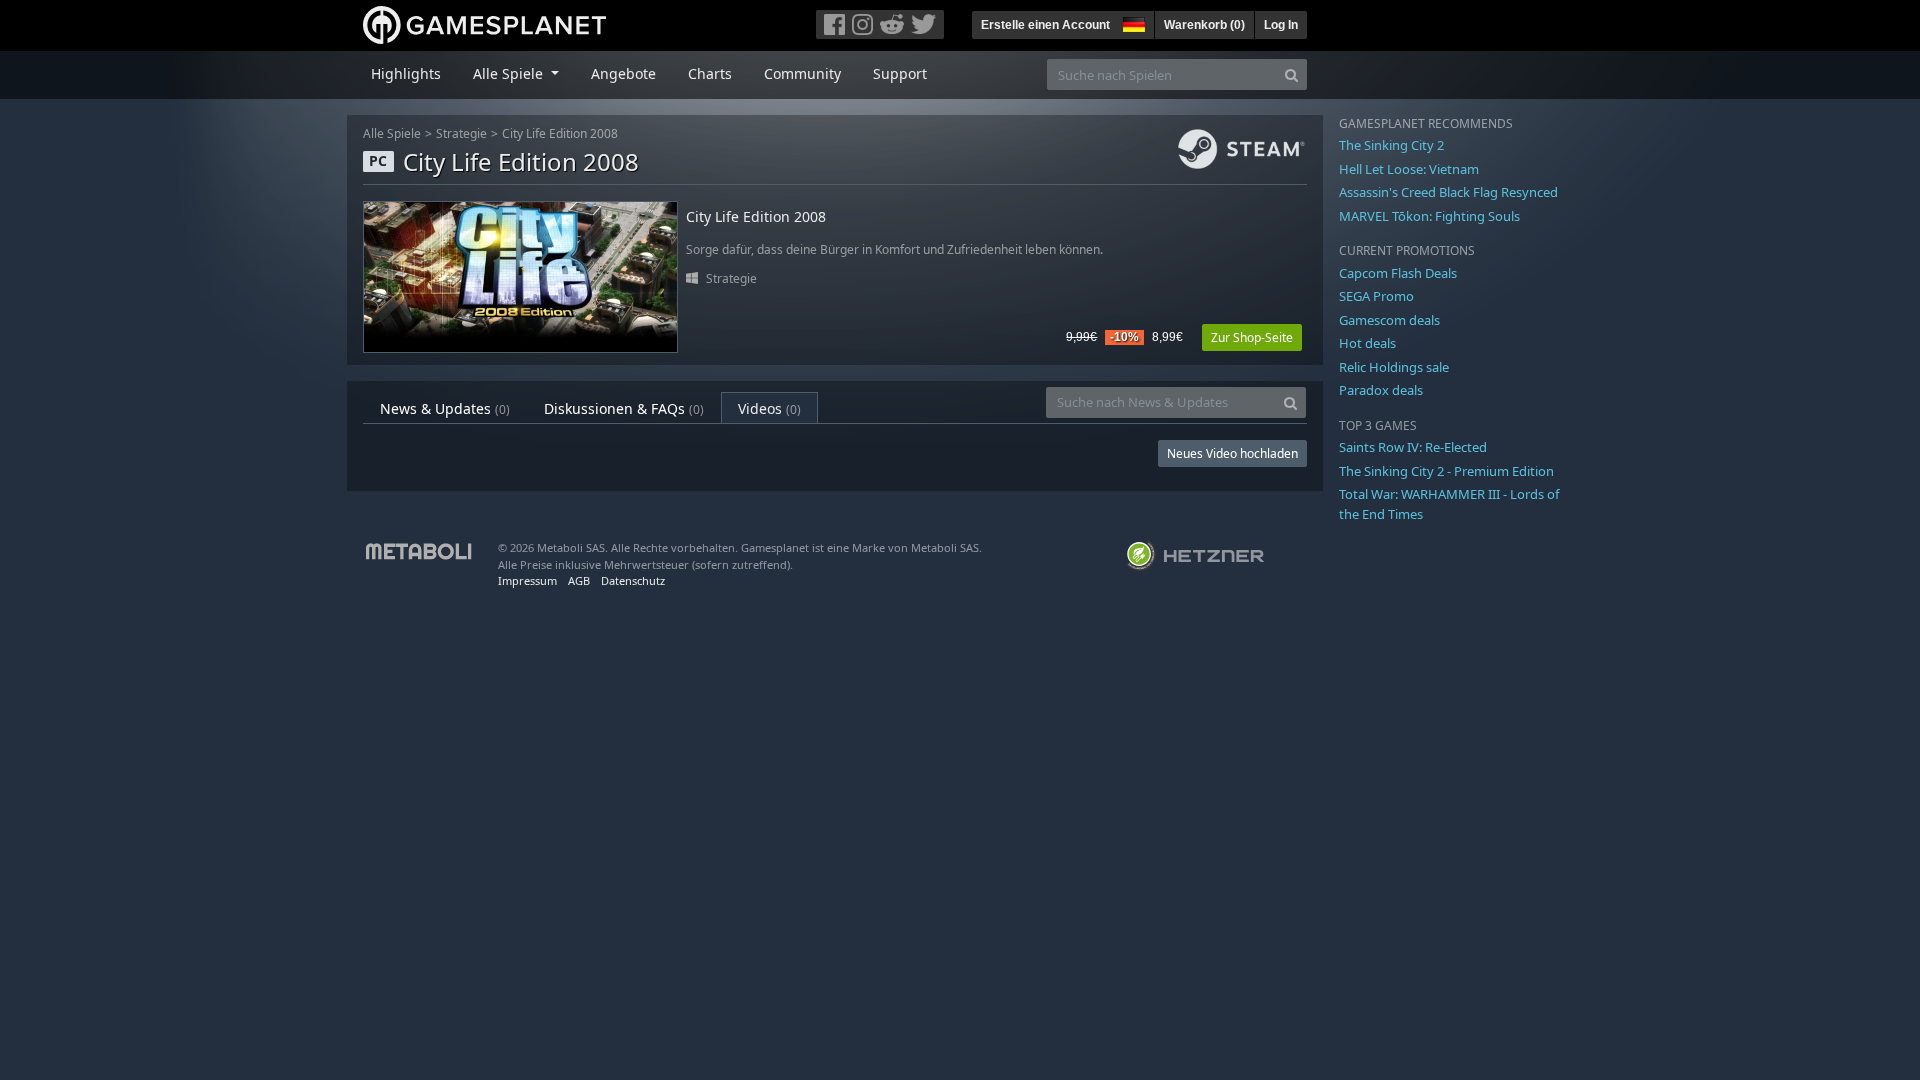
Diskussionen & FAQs (624, 408)
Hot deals (1367, 343)
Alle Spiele (392, 133)
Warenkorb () (1204, 25)
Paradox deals (1381, 390)
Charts (710, 73)
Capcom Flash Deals (1398, 273)
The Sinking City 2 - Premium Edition (1446, 471)
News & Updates (445, 408)
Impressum (527, 580)
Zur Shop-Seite (1252, 337)
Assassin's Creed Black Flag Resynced (1448, 192)
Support (900, 73)
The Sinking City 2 (1391, 145)
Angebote (623, 73)
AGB (579, 580)
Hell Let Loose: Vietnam (1409, 169)
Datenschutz (633, 580)
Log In (1281, 25)
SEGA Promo (1376, 296)
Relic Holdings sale (1394, 367)
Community (802, 73)
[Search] (1291, 74)
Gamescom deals (1389, 320)
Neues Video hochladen (1232, 453)
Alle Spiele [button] (510, 73)
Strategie (461, 133)
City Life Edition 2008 (560, 133)
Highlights (406, 73)
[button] (1132, 22)
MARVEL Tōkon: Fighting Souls (1429, 216)
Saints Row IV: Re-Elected (1413, 447)
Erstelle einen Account (1045, 25)
